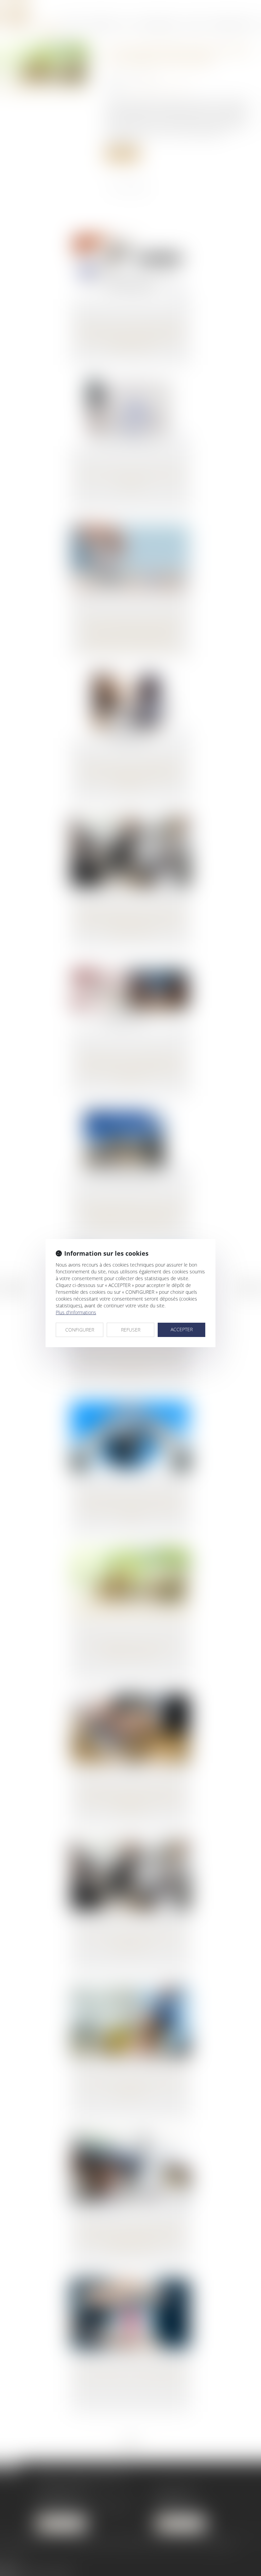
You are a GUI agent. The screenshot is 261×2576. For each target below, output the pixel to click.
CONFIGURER (80, 1330)
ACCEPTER (182, 1329)
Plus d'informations (76, 1312)
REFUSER (131, 1330)
